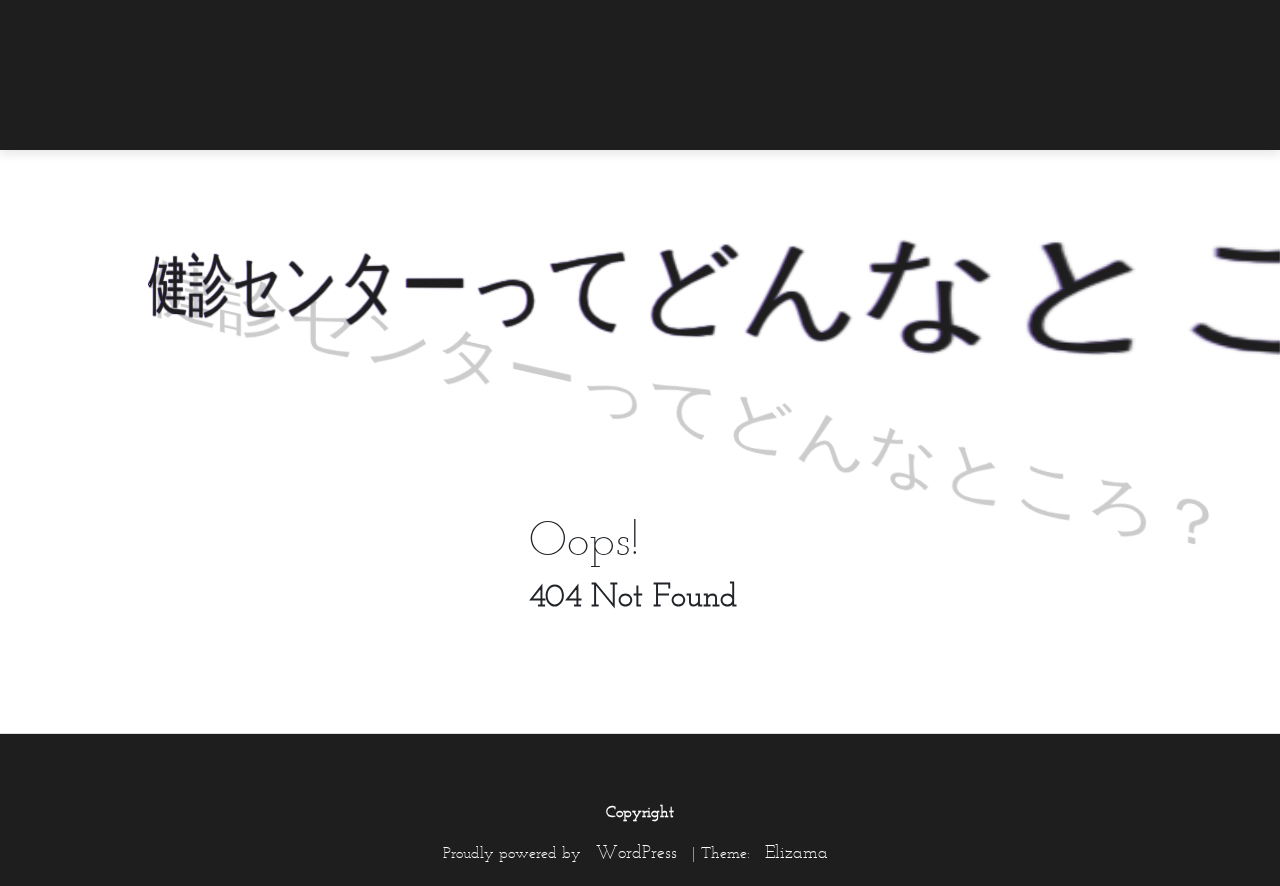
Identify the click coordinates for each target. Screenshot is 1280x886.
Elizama (796, 852)
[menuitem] (1155, 27)
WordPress (636, 852)
